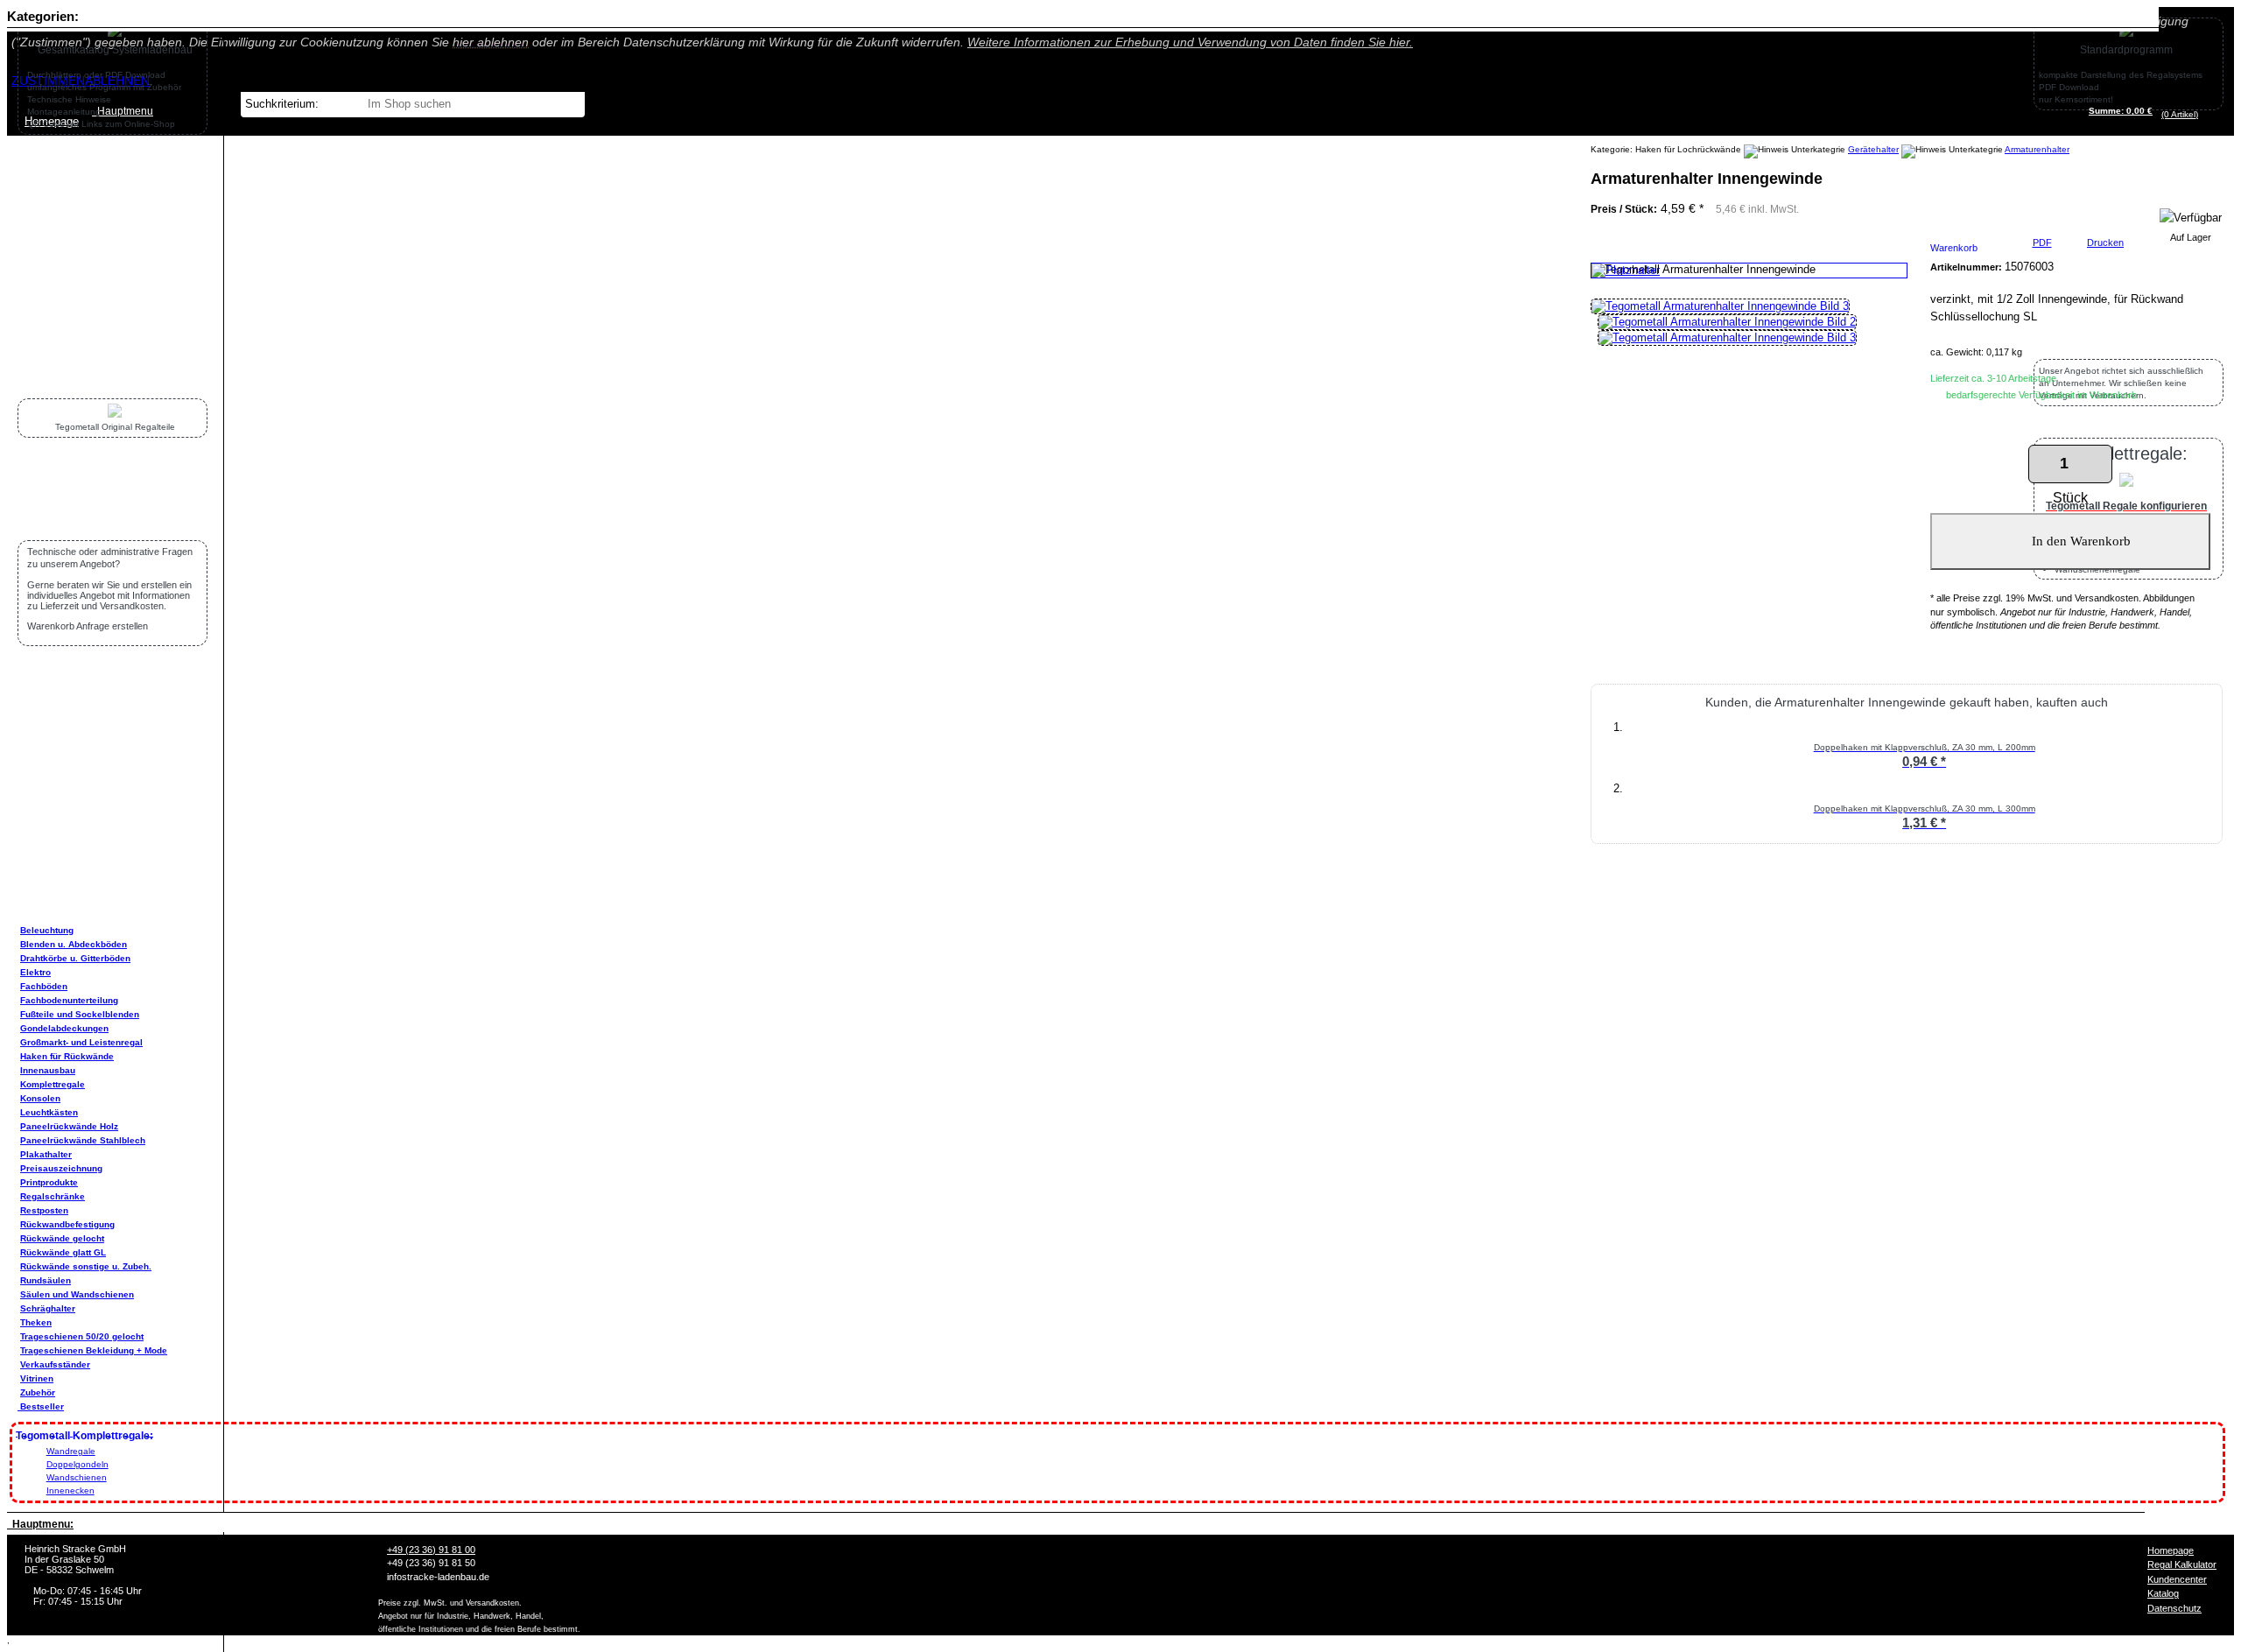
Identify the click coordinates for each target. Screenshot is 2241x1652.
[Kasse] (2203, 114)
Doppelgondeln (77, 1464)
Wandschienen (77, 1477)
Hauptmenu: (40, 1524)
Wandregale (71, 1451)
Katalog (2163, 1593)
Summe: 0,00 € (2121, 111)
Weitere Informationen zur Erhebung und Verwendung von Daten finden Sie (1190, 42)
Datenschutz (2174, 1608)
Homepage (2171, 1550)
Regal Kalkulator (2182, 1564)
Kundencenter (2177, 1579)
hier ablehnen (491, 42)
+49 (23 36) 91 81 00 (431, 1550)
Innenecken (70, 1490)
